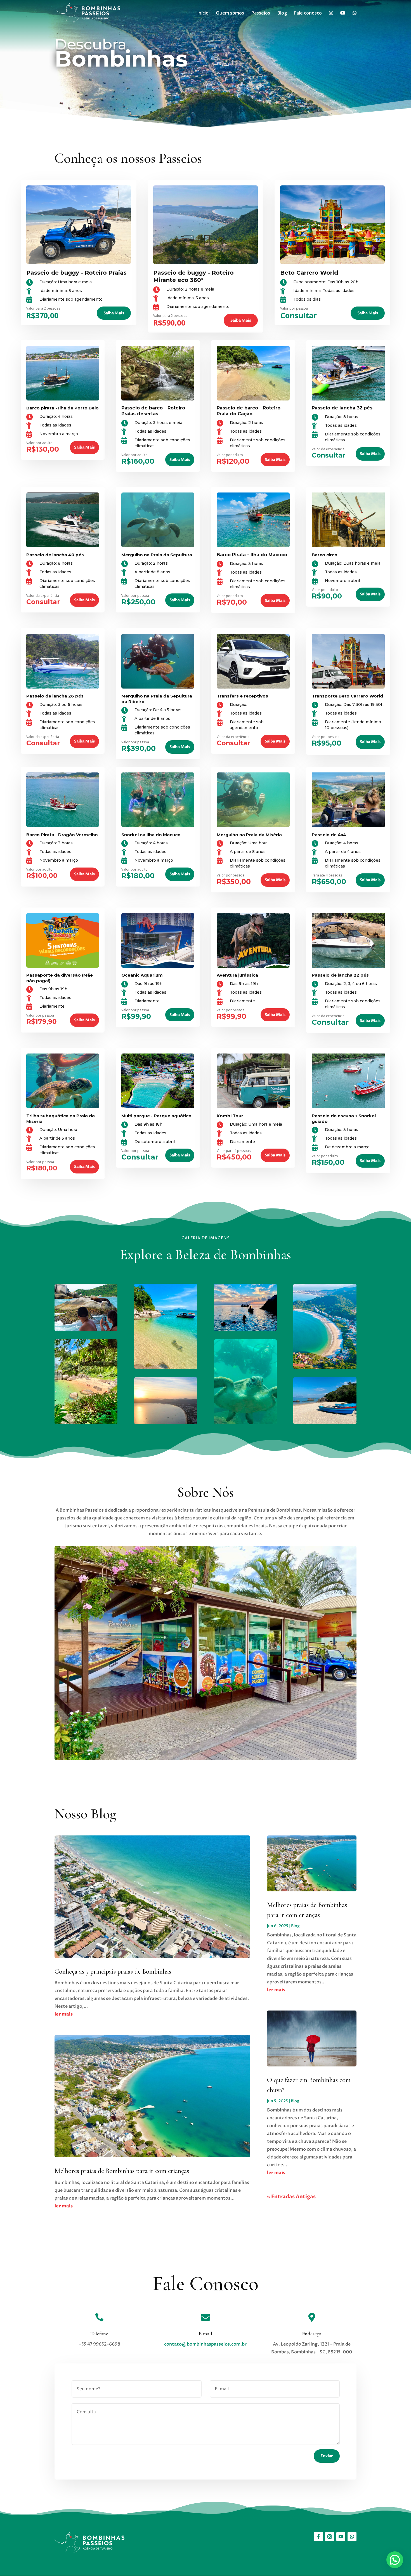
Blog (282, 13)
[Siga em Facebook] (318, 2537)
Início (203, 13)
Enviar (327, 2456)
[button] (395, 2560)
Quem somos (230, 13)
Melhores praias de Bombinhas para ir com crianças (122, 2171)
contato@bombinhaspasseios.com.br (205, 2344)
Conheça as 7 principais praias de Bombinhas (113, 1972)
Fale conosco (308, 13)
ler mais (64, 2014)
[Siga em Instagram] (330, 2537)
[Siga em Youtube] (341, 2537)
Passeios (261, 13)
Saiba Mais (114, 313)
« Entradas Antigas (291, 2197)
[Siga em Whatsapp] (352, 2537)
